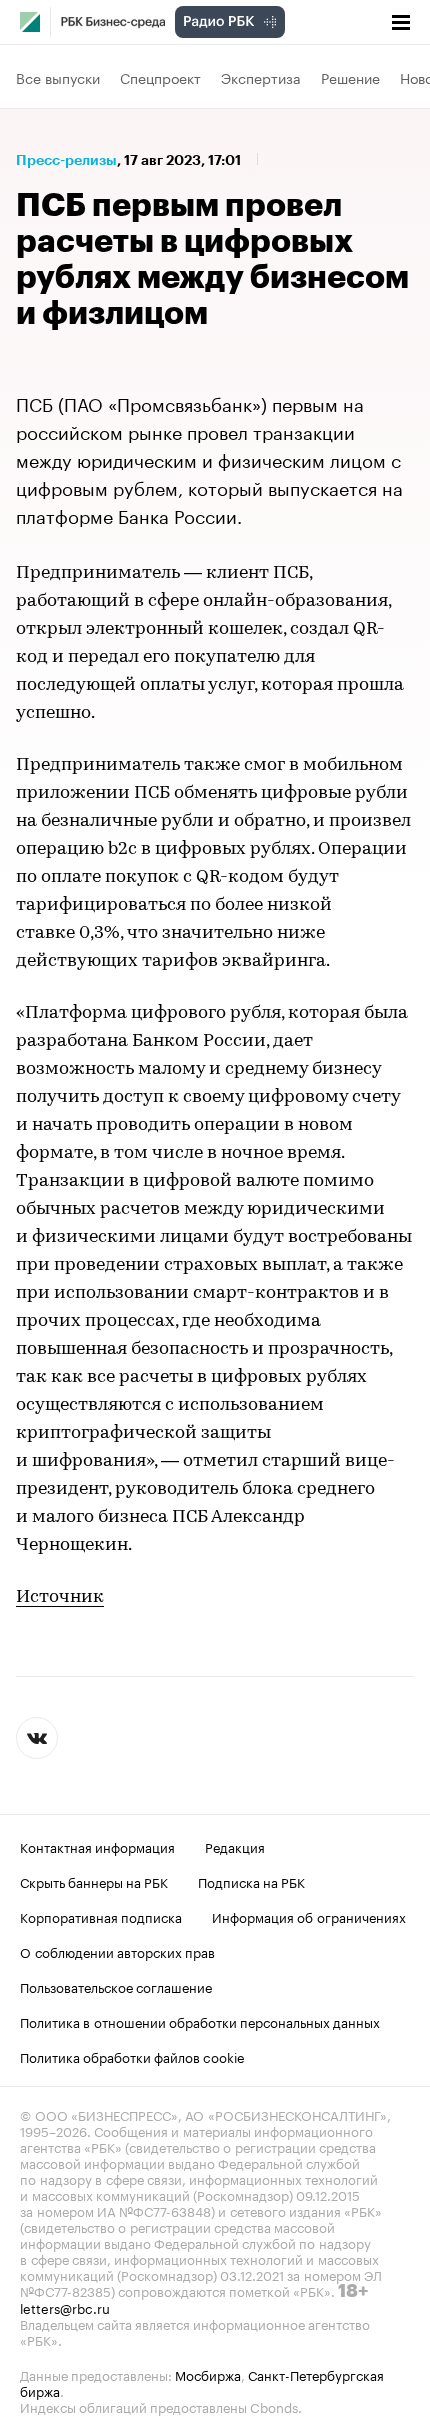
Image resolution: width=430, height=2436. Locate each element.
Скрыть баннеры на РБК (94, 1881)
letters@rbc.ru (65, 2307)
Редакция (235, 1846)
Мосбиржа (208, 2374)
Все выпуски (58, 77)
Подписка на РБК (251, 1881)
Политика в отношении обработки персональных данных (200, 2021)
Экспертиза (261, 77)
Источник (60, 1598)
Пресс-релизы (66, 160)
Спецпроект (160, 77)
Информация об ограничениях (309, 1916)
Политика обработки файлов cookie (132, 2056)
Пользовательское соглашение (116, 1986)
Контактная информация (97, 1846)
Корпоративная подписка (101, 1916)
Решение (350, 77)
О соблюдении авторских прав (117, 1951)
